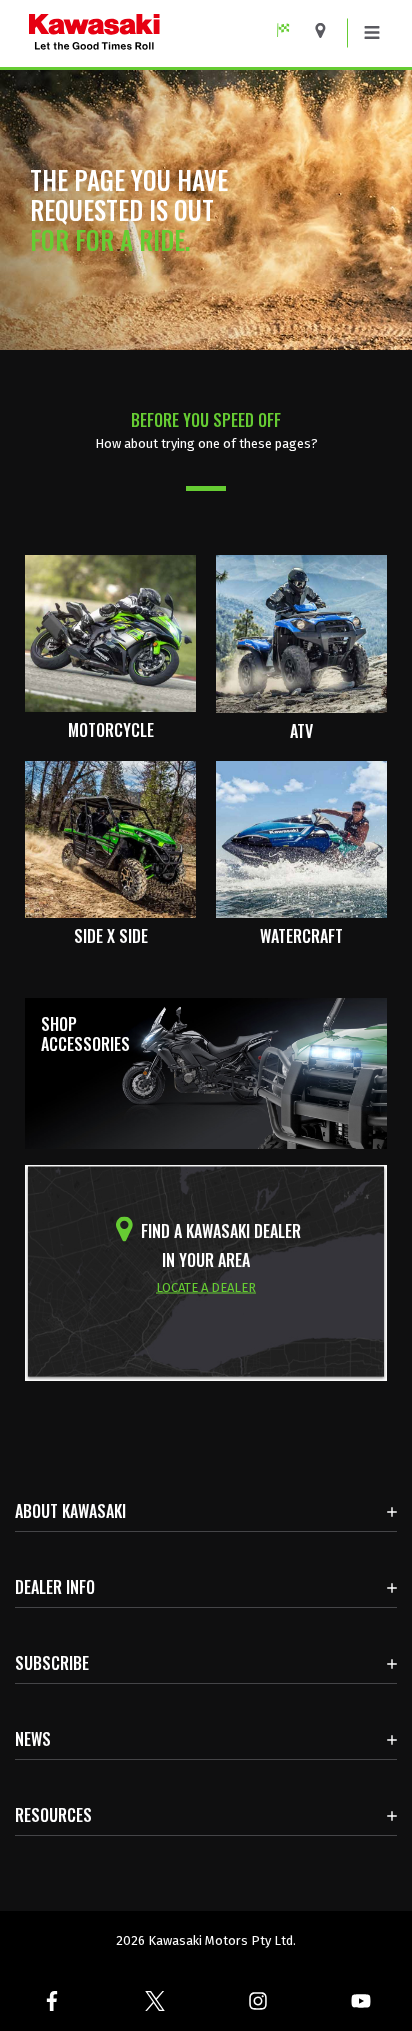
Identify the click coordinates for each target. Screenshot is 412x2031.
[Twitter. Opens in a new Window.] (154, 2001)
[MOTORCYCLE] (110, 632)
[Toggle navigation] (372, 33)
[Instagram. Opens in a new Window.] (257, 2001)
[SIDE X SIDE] (110, 838)
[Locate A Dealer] (327, 30)
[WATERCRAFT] (301, 838)
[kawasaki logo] (164, 33)
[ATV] (301, 632)
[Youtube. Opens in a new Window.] (360, 2001)
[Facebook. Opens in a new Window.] (51, 2001)
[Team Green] (290, 30)
